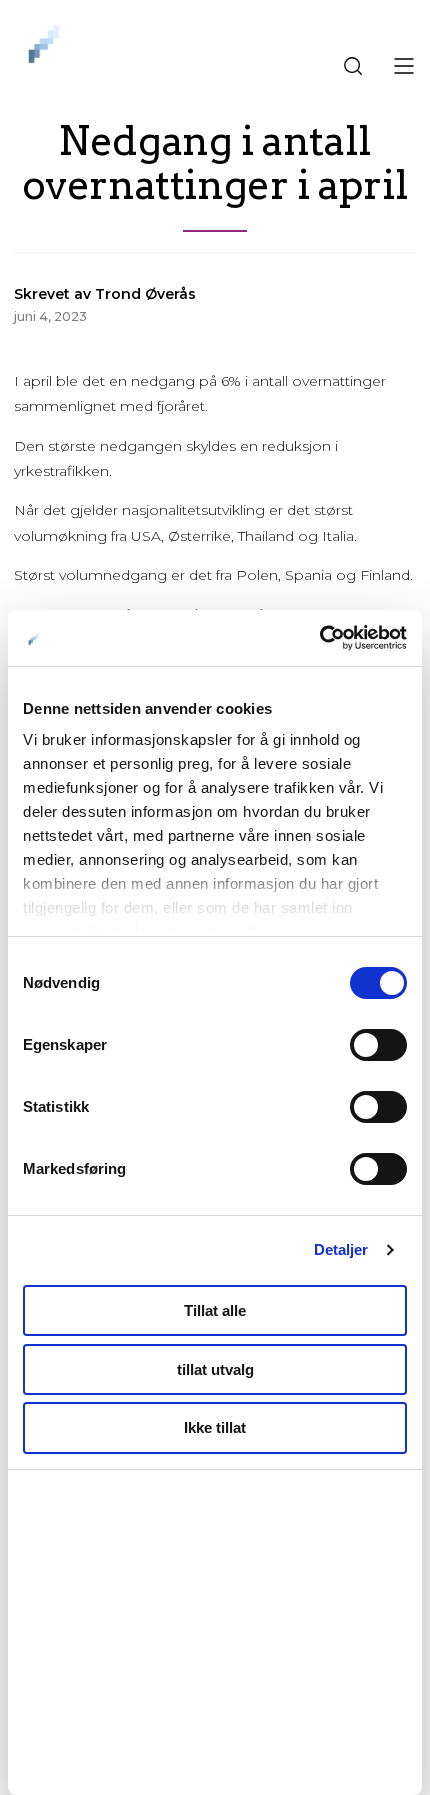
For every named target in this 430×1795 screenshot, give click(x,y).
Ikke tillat (215, 1427)
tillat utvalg (215, 1369)
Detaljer (341, 1249)
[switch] (378, 1045)
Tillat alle (215, 1310)
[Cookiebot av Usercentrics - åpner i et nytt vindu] (319, 638)
